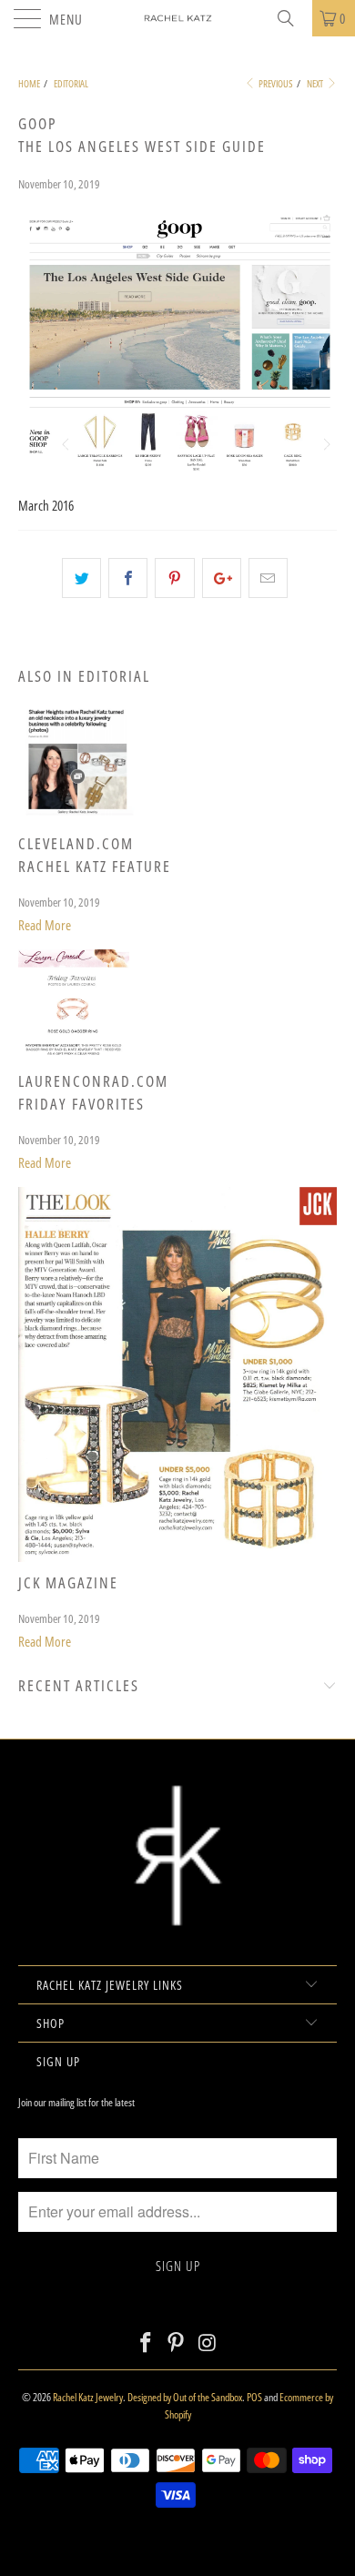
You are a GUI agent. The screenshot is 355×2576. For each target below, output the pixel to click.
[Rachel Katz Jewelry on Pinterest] (177, 2343)
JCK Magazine (68, 1582)
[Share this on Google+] (222, 578)
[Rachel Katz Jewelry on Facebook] (146, 2343)
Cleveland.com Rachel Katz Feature (95, 855)
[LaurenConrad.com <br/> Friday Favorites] (74, 1055)
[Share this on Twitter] (81, 578)
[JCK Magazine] (177, 1557)
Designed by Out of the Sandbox (185, 2397)
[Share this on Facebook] (128, 578)
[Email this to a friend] (268, 578)
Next (316, 83)
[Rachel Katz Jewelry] (178, 18)
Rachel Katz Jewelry (88, 2397)
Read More (45, 925)
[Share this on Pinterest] (174, 578)
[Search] (292, 18)
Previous (275, 83)
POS (254, 2397)
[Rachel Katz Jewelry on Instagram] (208, 2343)
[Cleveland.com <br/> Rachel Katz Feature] (78, 817)
